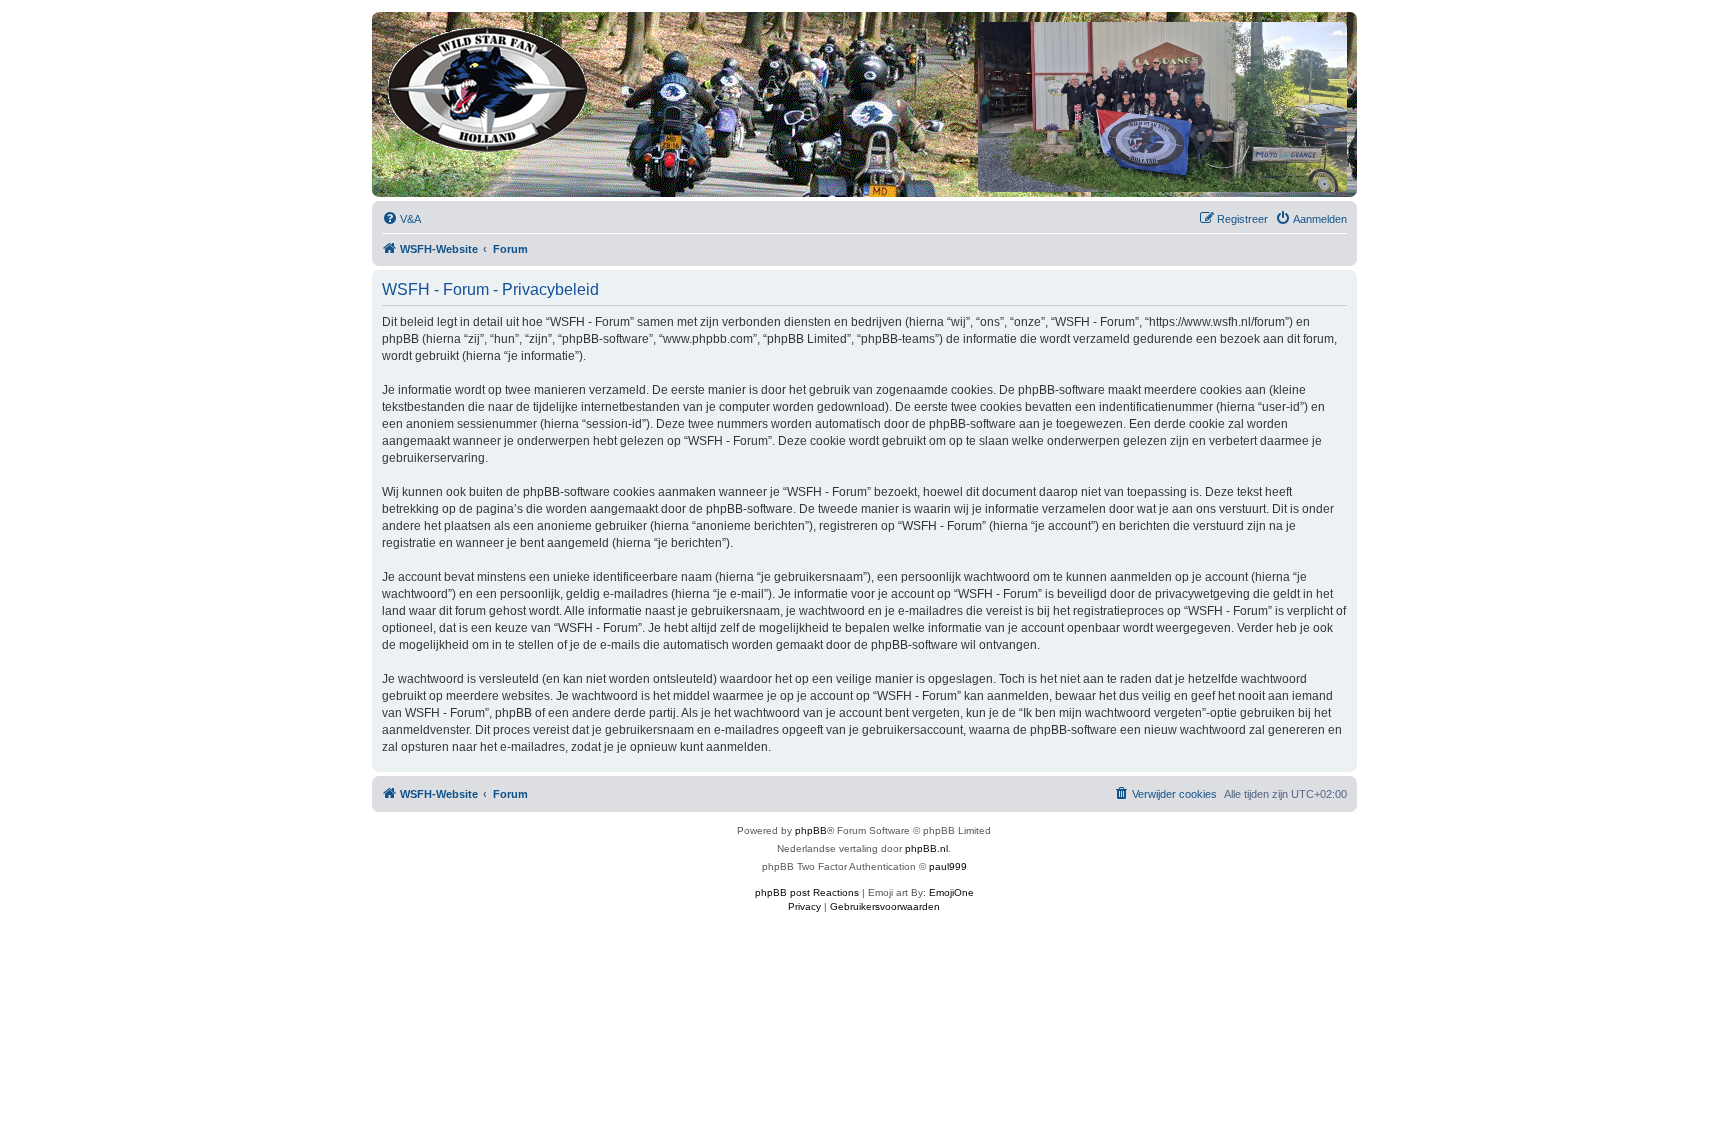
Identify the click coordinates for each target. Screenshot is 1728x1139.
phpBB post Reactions (807, 892)
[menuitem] (401, 219)
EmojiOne (951, 892)
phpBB (811, 830)
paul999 (948, 866)
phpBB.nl (926, 848)
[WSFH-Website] (488, 85)
